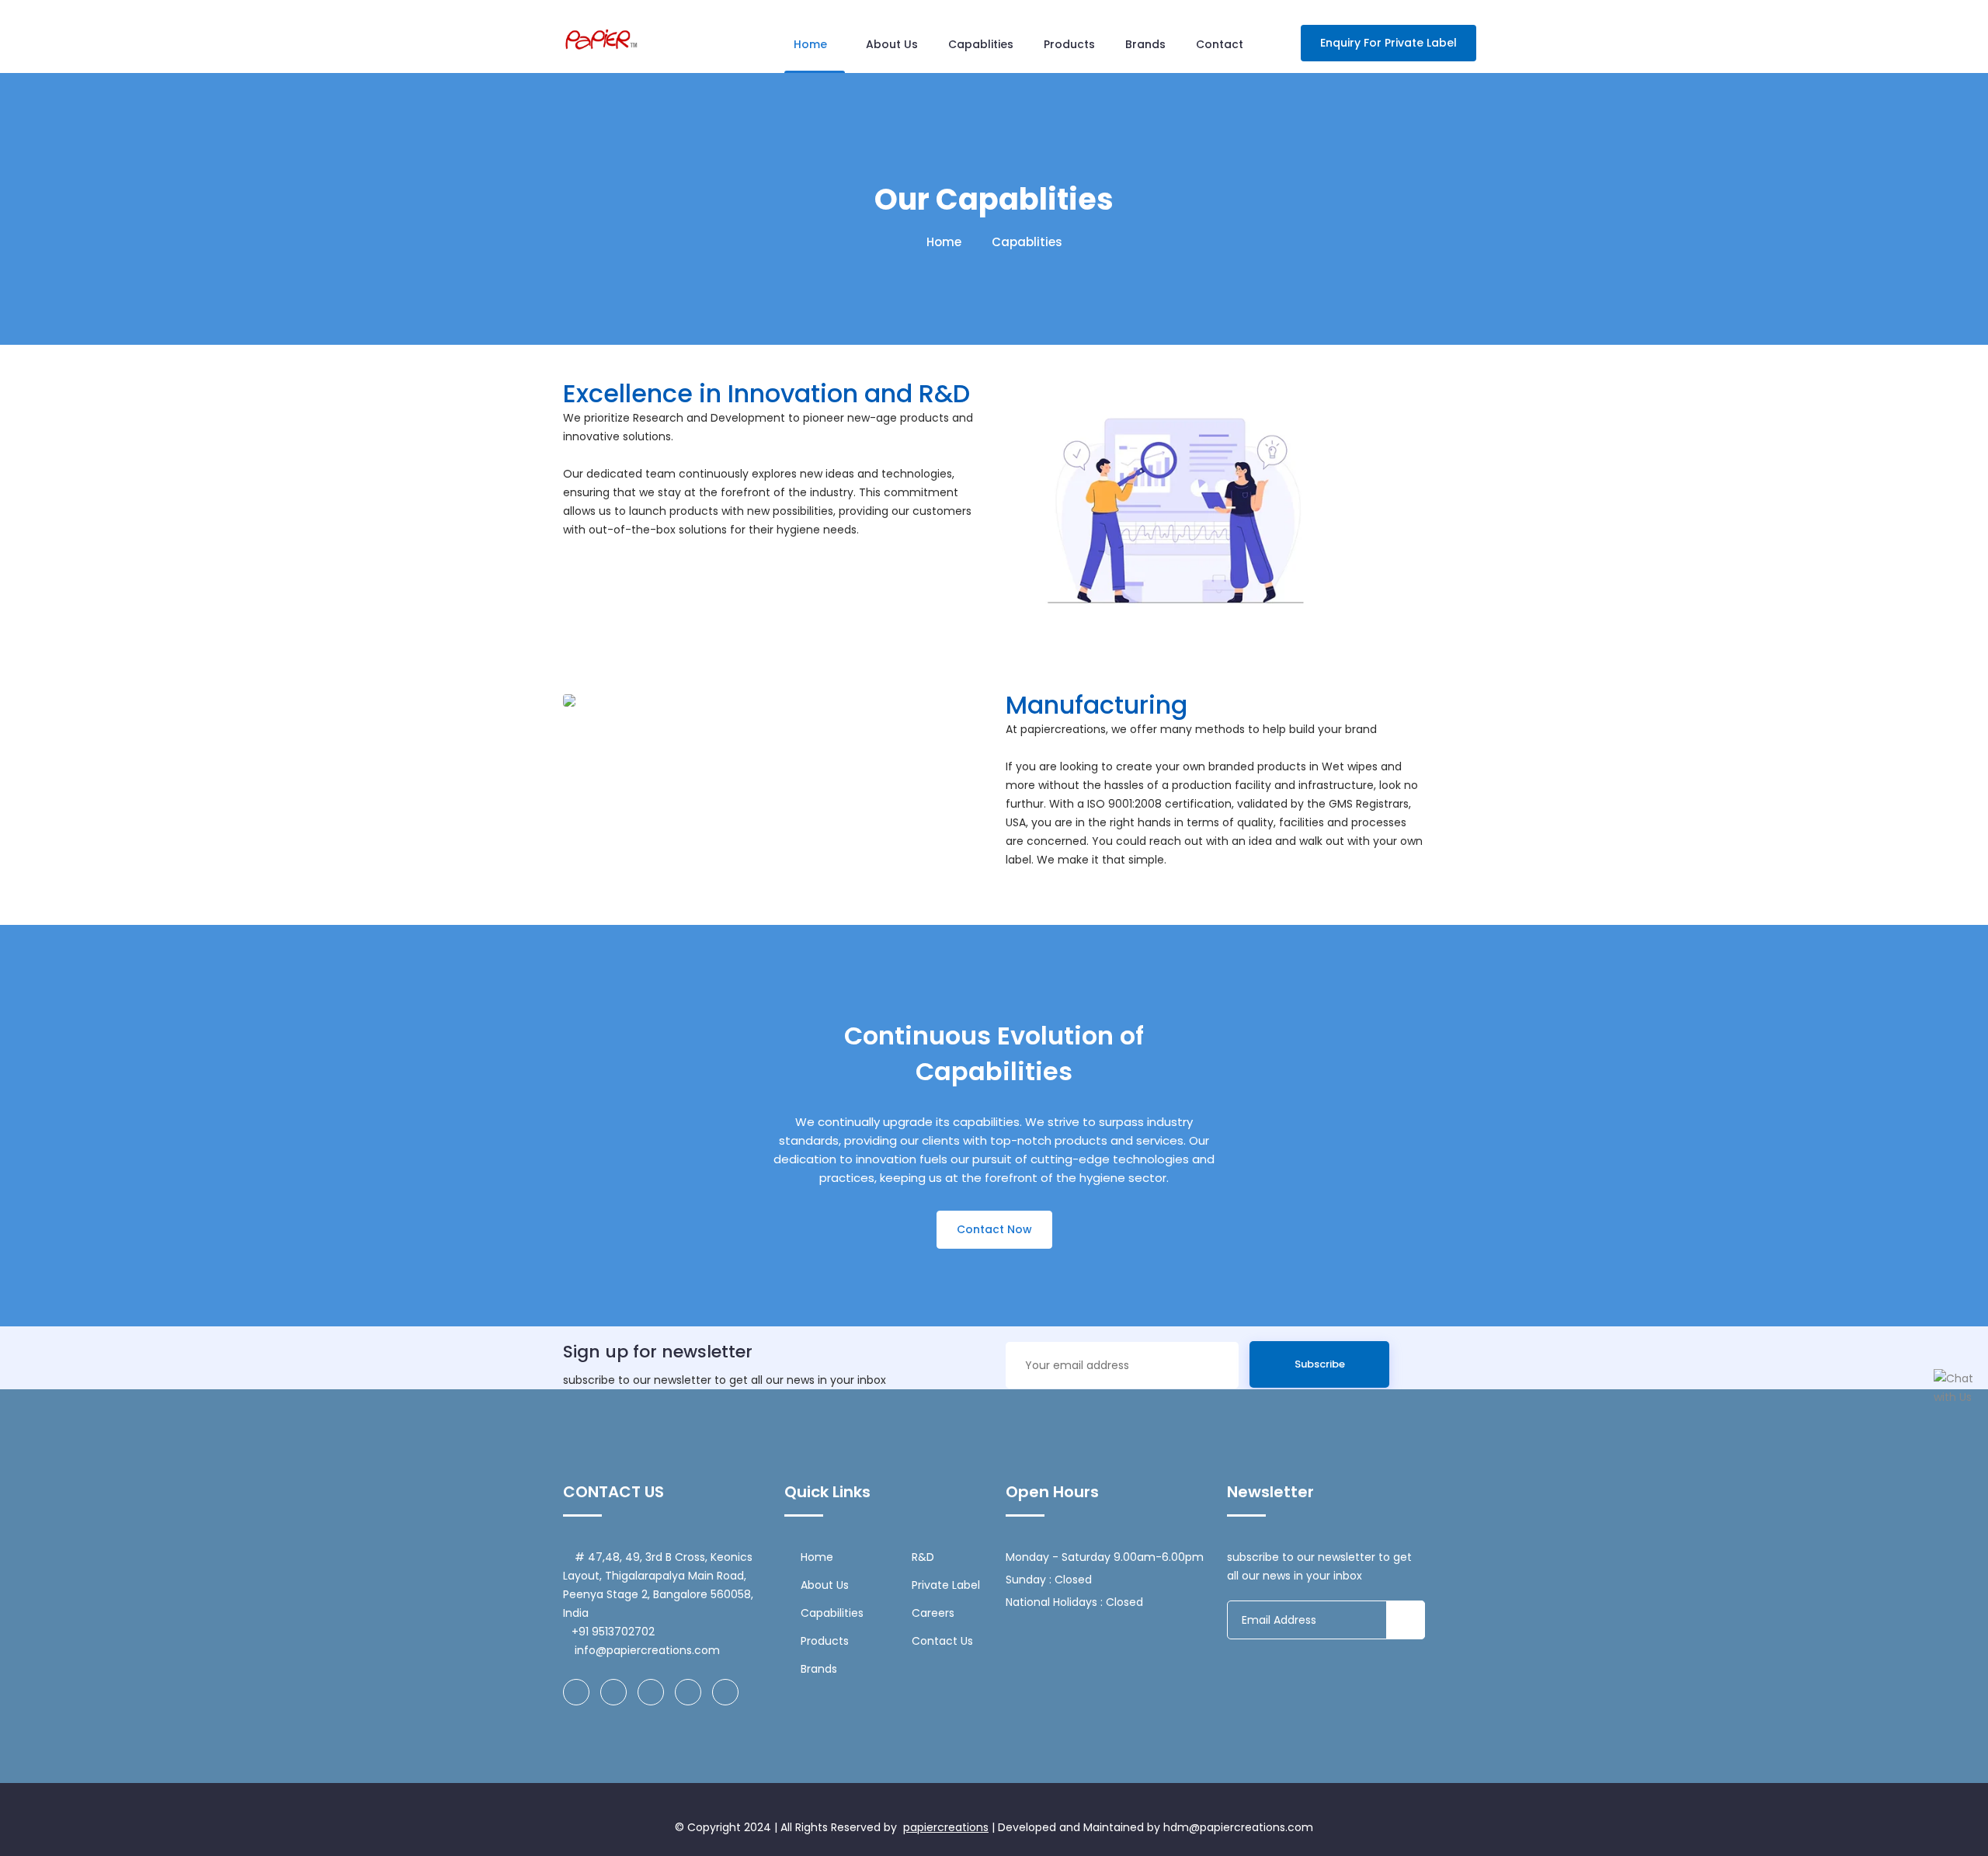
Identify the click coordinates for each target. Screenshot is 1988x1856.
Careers (933, 1613)
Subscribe (1320, 1364)
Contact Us (942, 1641)
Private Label (946, 1585)
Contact (1220, 44)
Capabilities (832, 1613)
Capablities (981, 44)
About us (892, 44)
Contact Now (994, 1229)
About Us (825, 1585)
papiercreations (946, 1827)
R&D (923, 1557)
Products (1069, 44)
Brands (1145, 44)
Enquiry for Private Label (1388, 43)
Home (810, 44)
